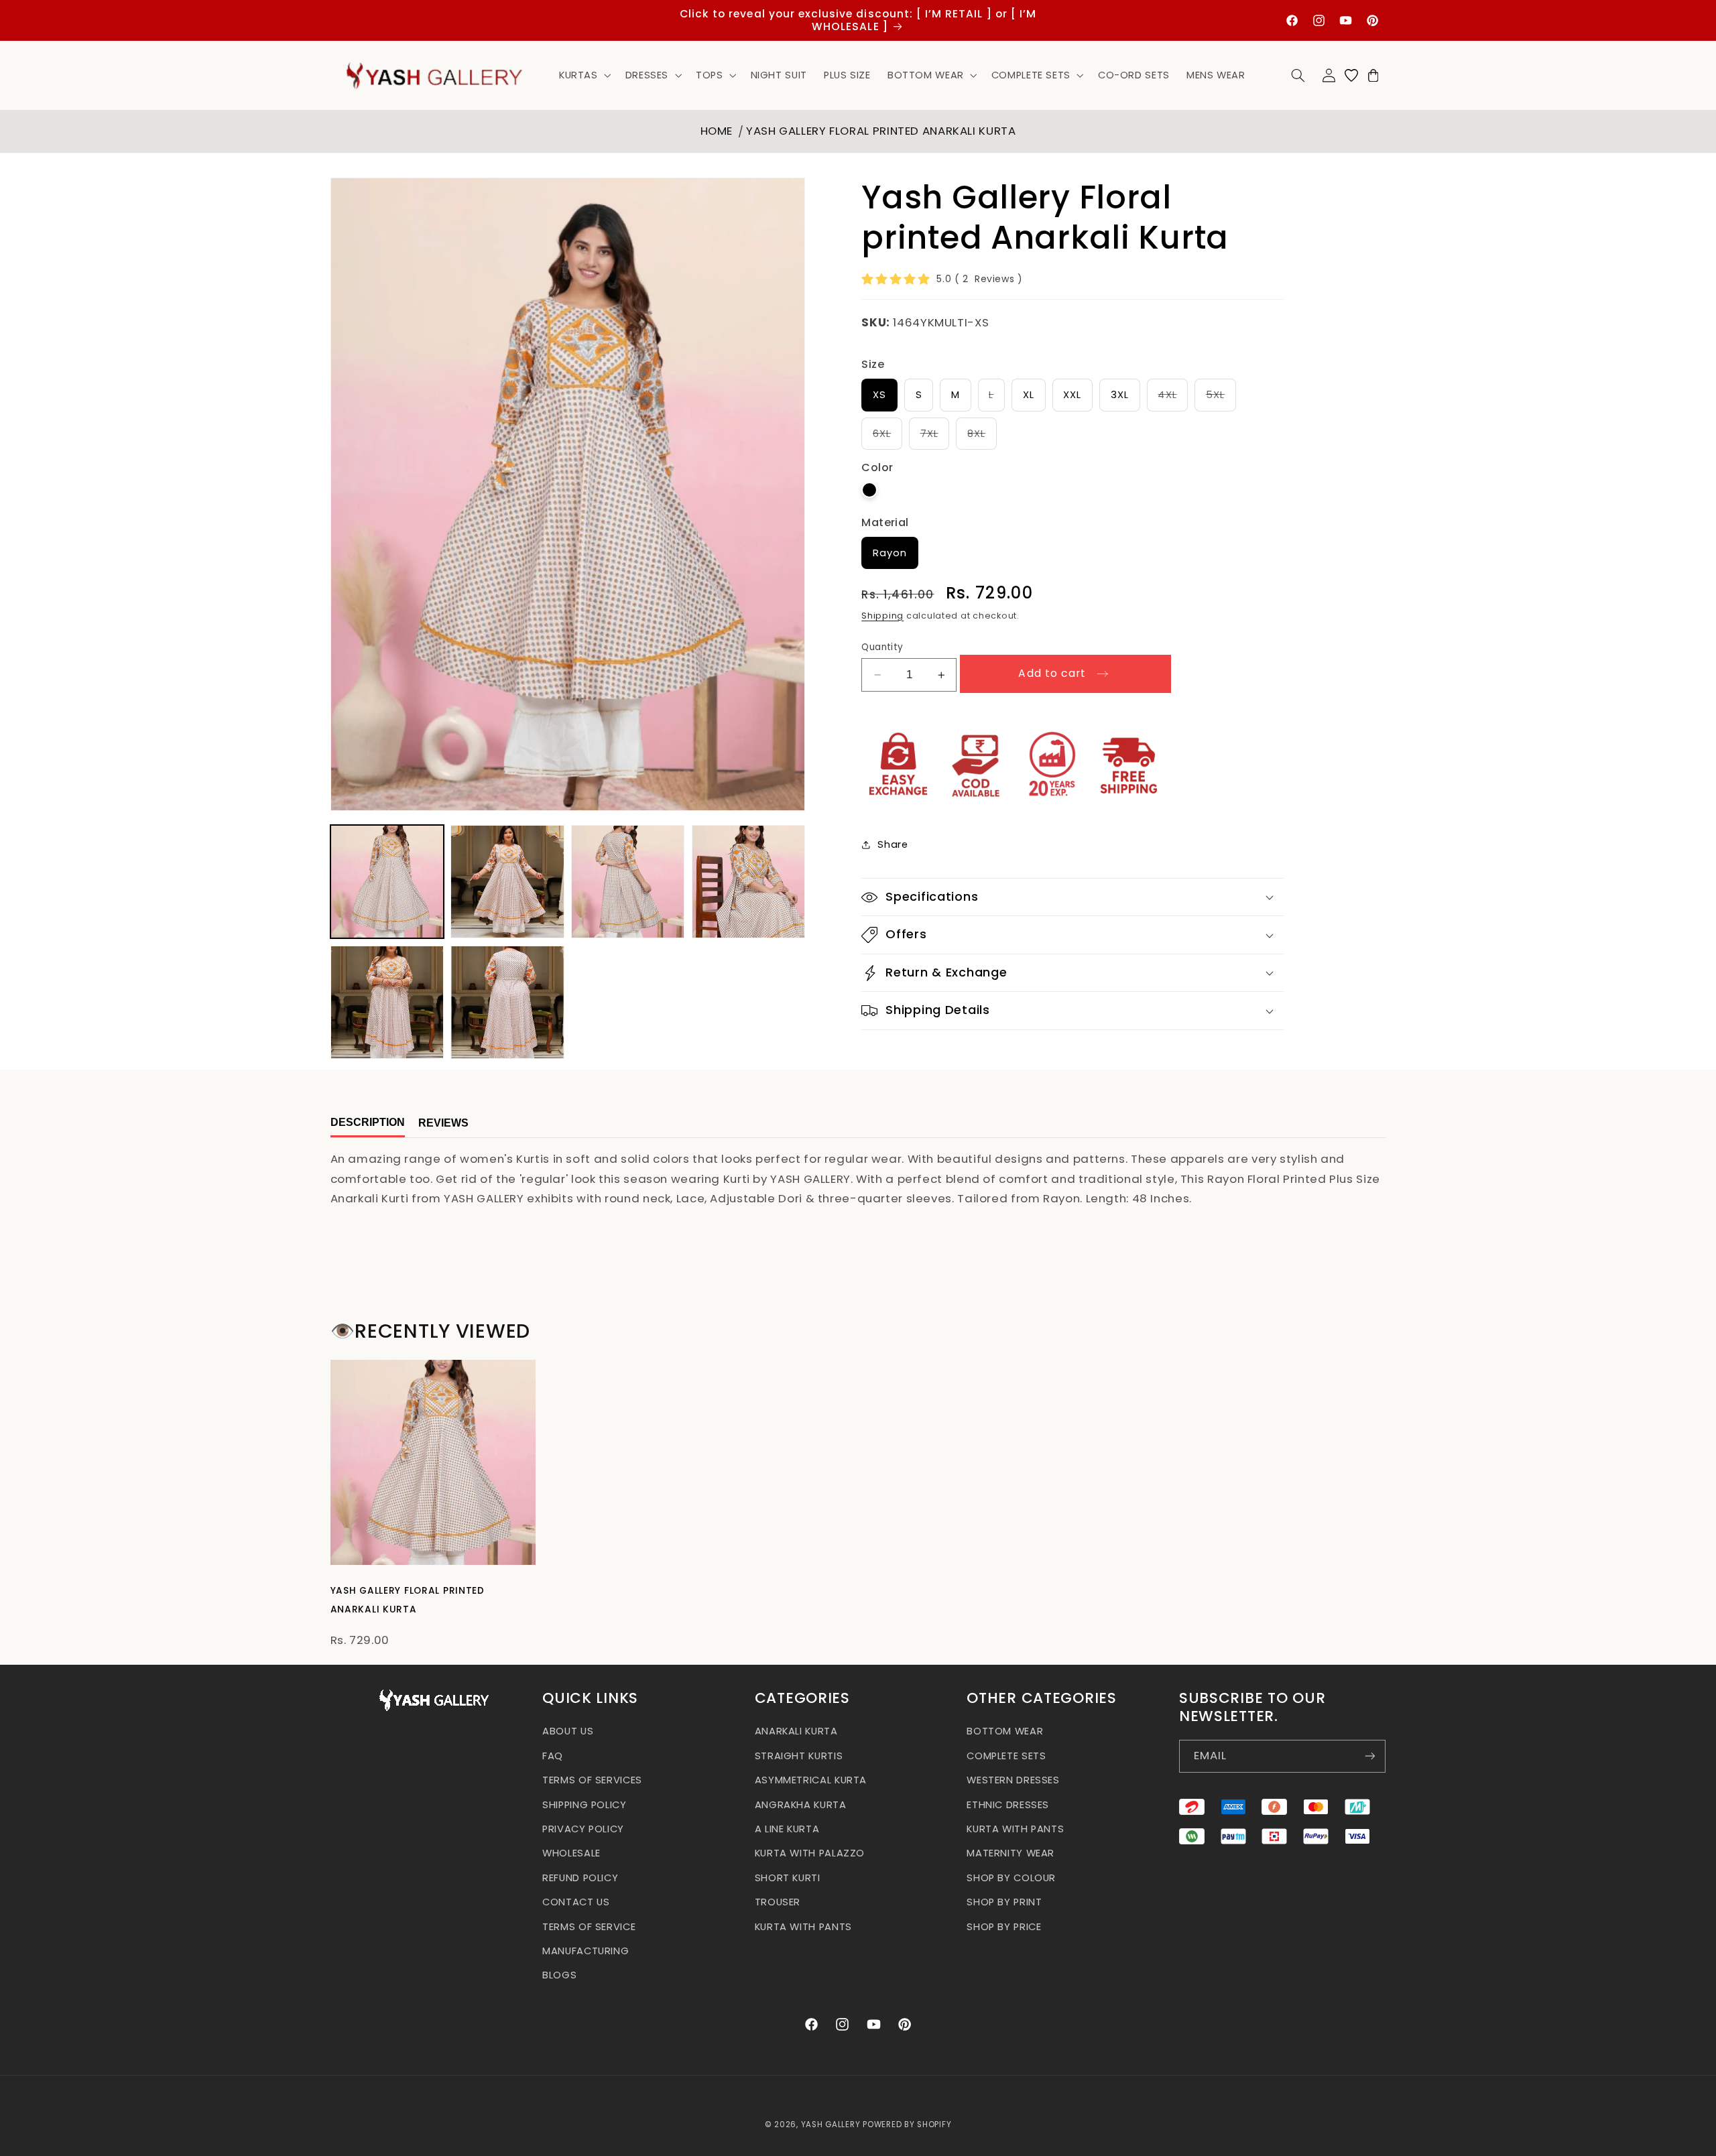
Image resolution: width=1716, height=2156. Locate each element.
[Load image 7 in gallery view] (507, 1002)
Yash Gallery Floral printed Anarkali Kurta (881, 131)
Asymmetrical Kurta (811, 1780)
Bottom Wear (1005, 1731)
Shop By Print (1004, 1902)
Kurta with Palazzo (810, 1853)
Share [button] (893, 844)
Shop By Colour (1011, 1877)
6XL (887, 438)
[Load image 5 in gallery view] (387, 1002)
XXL (1072, 395)
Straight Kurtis (799, 1755)
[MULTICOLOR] (869, 490)
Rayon (890, 553)
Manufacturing (586, 1950)
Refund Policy (580, 1877)
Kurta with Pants (803, 1926)
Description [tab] (368, 1122)
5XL (1221, 399)
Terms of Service (589, 1926)
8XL (982, 438)
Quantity (882, 647)
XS (879, 395)
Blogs (559, 1975)
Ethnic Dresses (1008, 1804)
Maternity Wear (1010, 1853)
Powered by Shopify (907, 2125)
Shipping (882, 616)
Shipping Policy (584, 1804)
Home (717, 131)
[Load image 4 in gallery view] (748, 882)
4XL (1173, 399)
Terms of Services (592, 1780)
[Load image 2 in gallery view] (507, 882)
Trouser (778, 1902)
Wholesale (571, 1853)
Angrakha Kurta (801, 1804)
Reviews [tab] (443, 1124)
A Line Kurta (787, 1828)
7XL (935, 438)
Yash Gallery (831, 2125)
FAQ (553, 1755)
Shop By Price (1004, 1926)
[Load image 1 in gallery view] (387, 882)
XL (1029, 395)
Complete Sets (1006, 1755)
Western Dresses (1013, 1780)
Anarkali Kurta (796, 1731)
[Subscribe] (1369, 1756)
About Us (568, 1731)
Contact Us (576, 1902)
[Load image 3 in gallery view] (628, 882)
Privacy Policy (583, 1828)
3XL (1120, 395)
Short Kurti (788, 1877)
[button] (584, 75)
